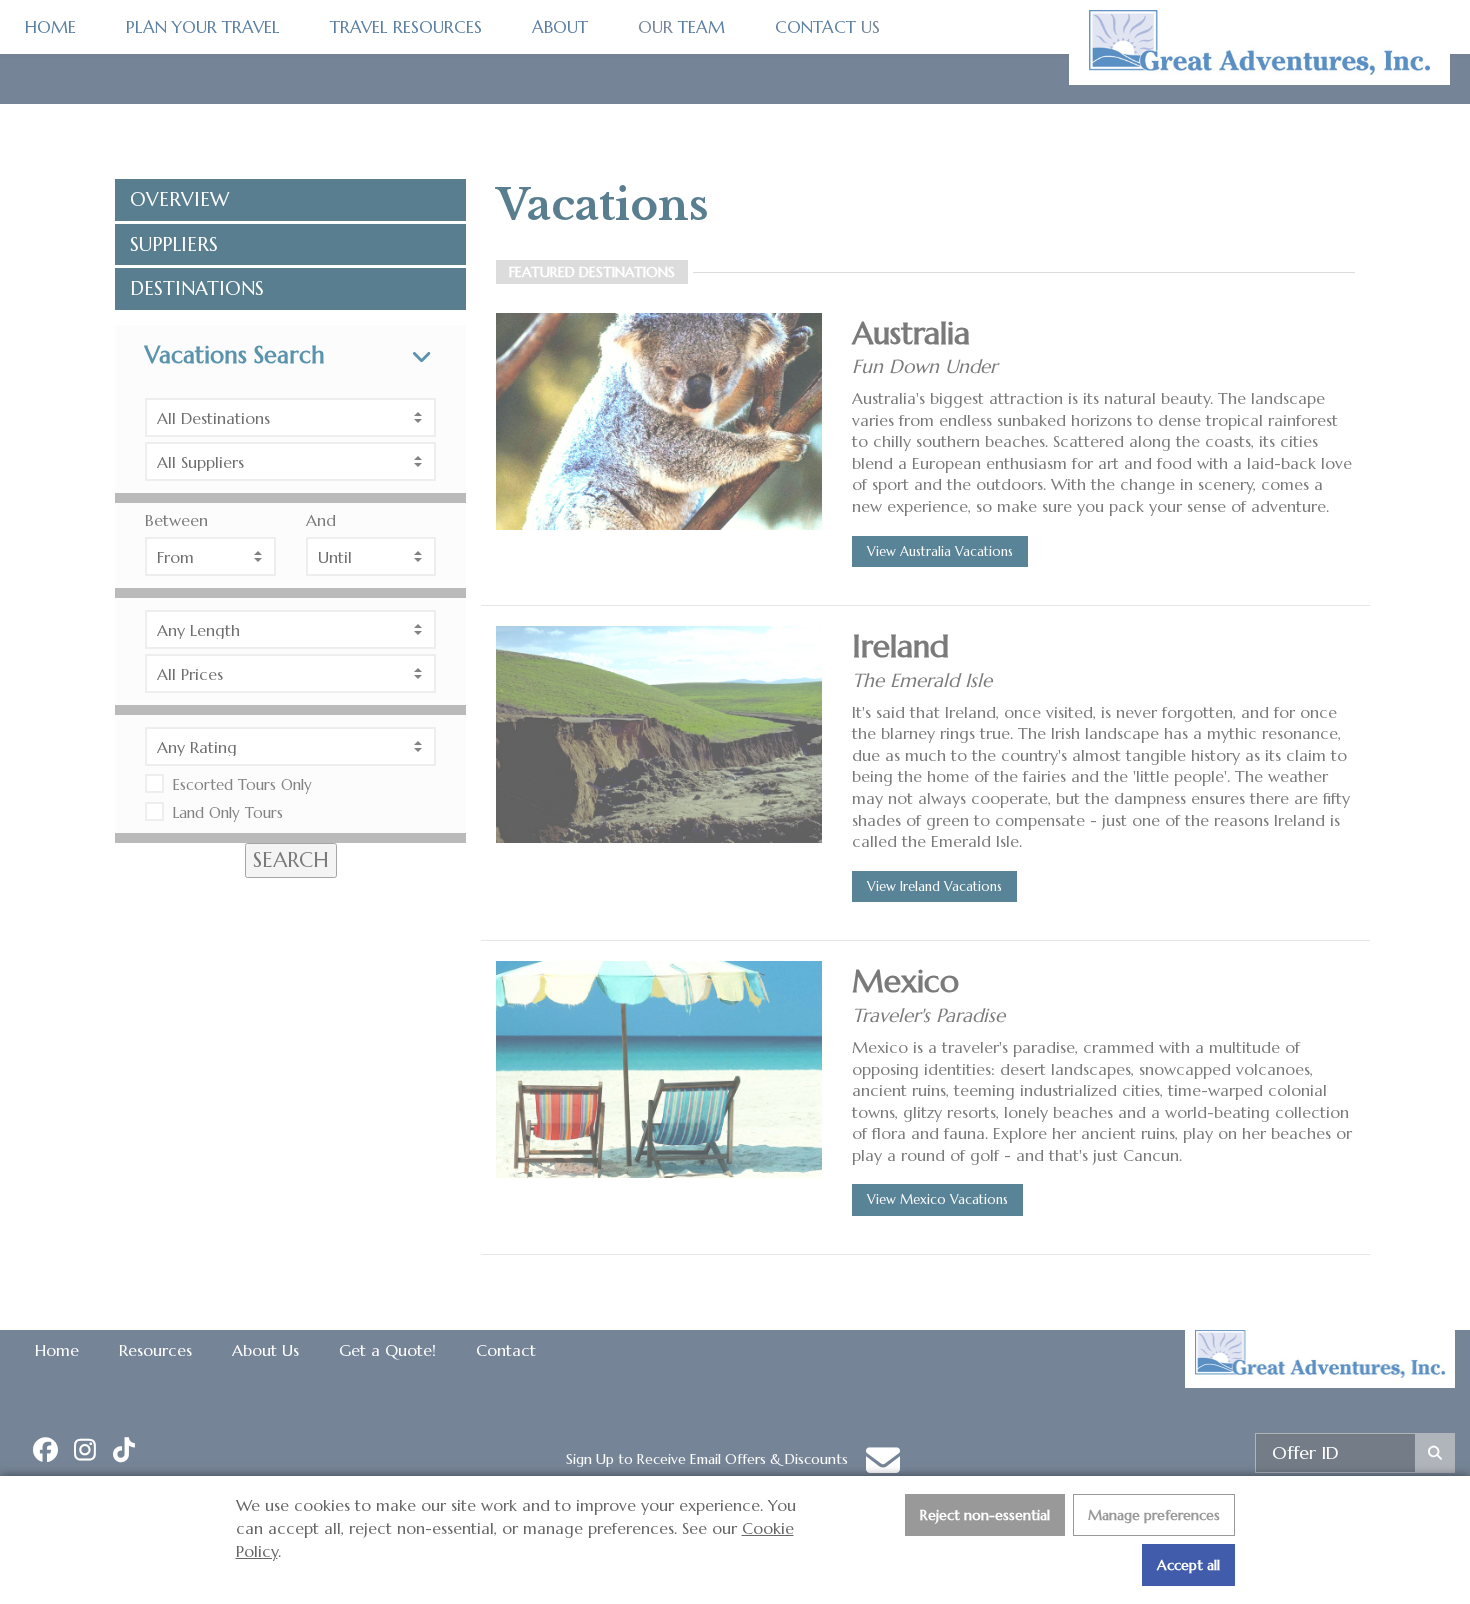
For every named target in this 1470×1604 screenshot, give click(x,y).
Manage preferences (1154, 1515)
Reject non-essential (985, 1515)
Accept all (1188, 1565)
